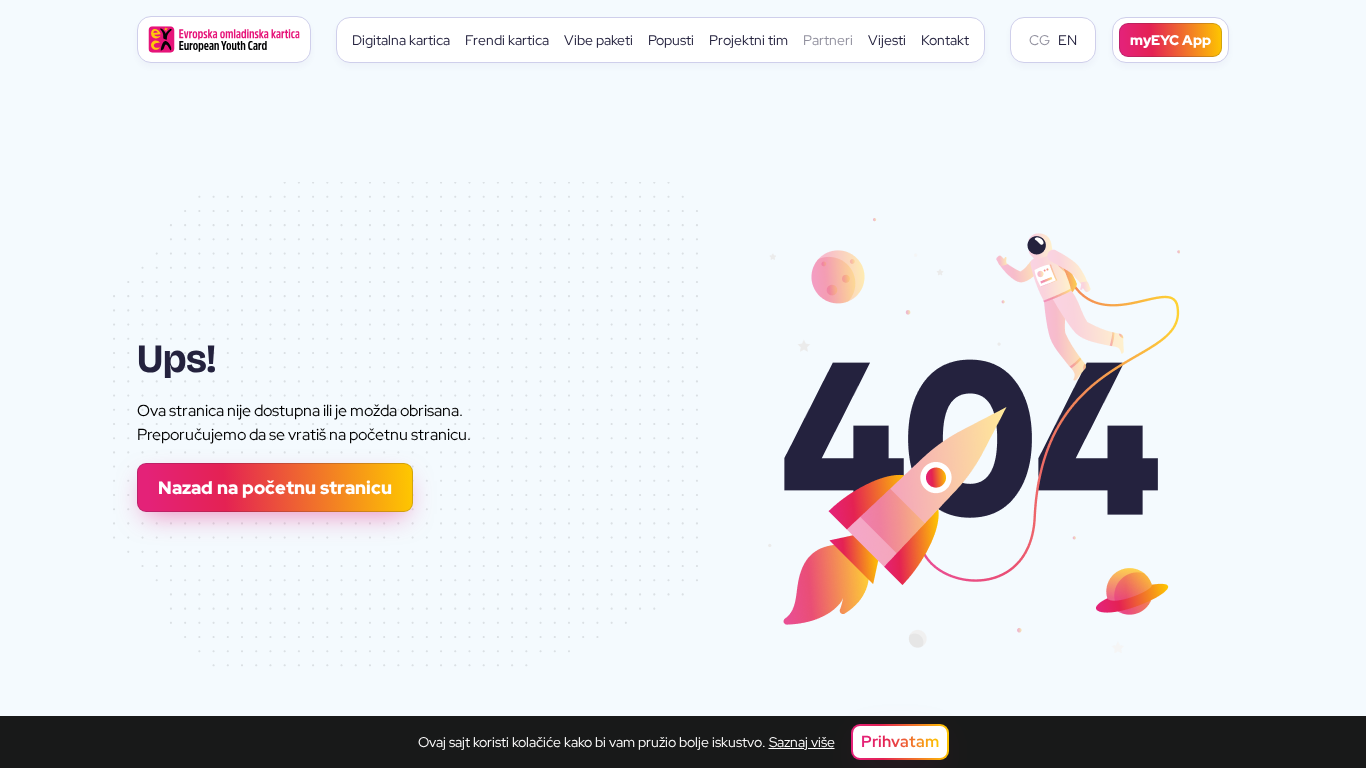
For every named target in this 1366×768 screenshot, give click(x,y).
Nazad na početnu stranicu (275, 487)
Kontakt (945, 40)
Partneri (828, 40)
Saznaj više (802, 742)
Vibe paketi (598, 40)
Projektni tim (748, 40)
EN (1067, 40)
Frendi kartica (507, 40)
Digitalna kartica (401, 40)
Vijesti (887, 40)
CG (1039, 40)
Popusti (671, 40)
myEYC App (1170, 40)
